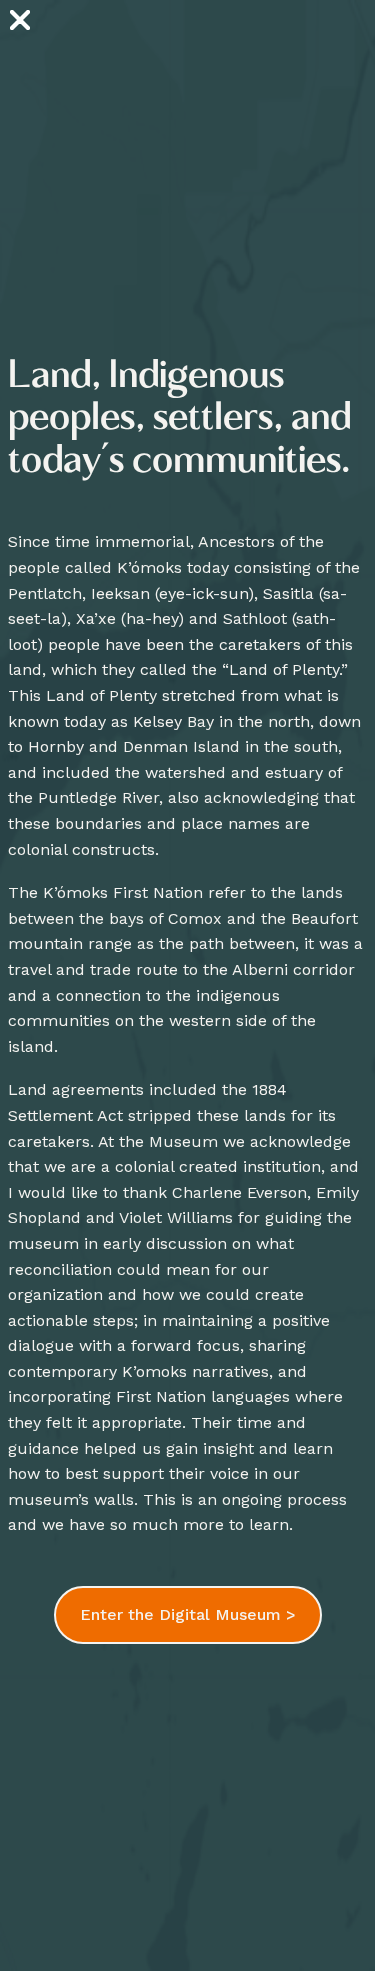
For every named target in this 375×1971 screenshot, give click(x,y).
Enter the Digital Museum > (188, 1614)
